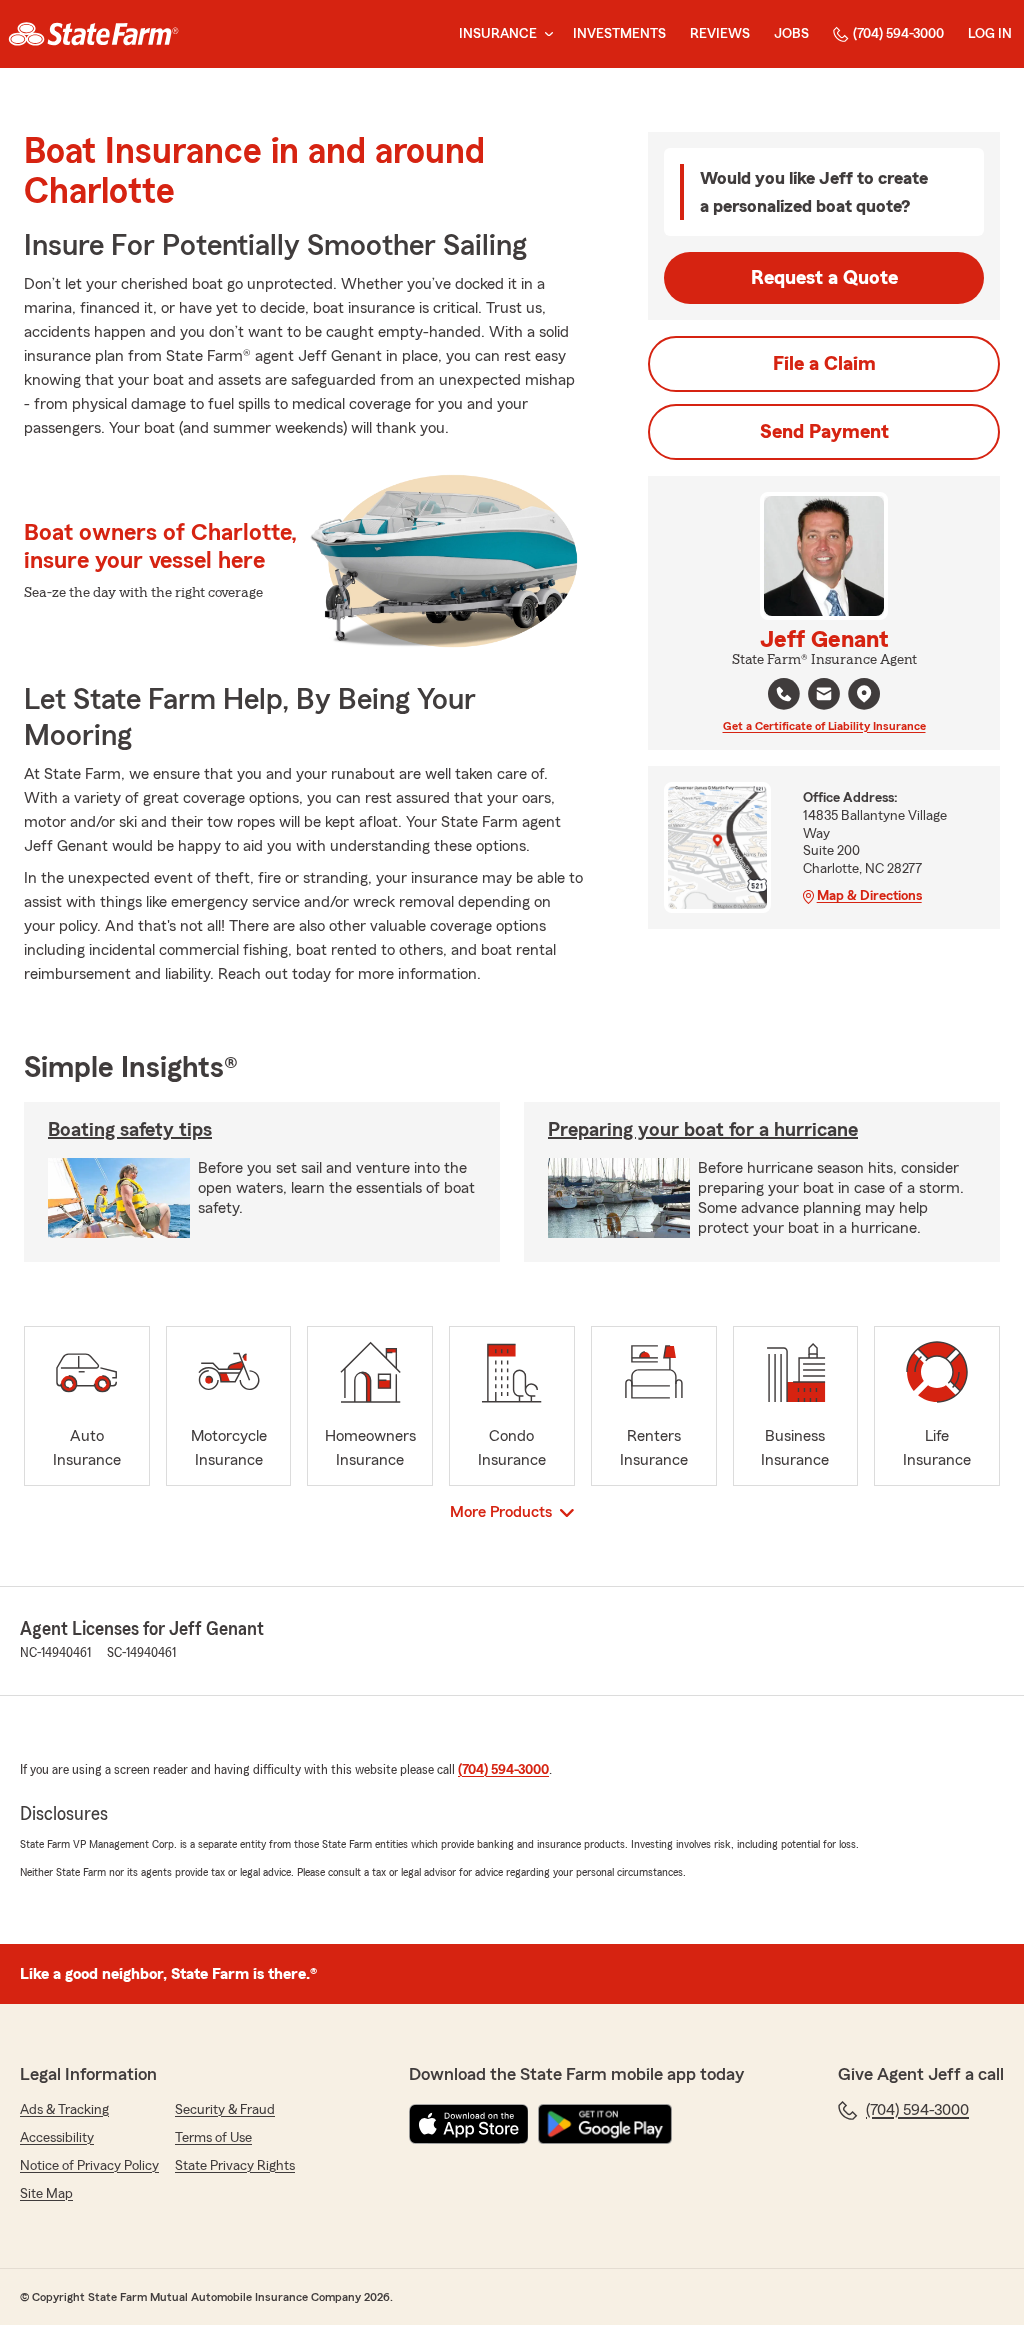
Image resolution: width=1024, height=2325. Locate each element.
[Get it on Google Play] (605, 2124)
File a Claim (824, 364)
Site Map (46, 2194)
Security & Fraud (225, 2110)
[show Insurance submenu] (545, 34)
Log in (990, 34)
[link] (93, 34)
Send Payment (824, 432)
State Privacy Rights (235, 2166)
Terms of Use (213, 2138)
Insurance (498, 34)
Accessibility (57, 2138)
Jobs (791, 34)
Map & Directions (869, 896)
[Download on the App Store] (469, 2124)
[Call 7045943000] (784, 694)
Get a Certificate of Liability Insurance (824, 726)
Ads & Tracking (64, 2110)
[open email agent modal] (824, 696)
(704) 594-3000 (898, 34)
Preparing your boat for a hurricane (703, 1130)
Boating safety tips (130, 1130)
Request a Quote (824, 278)
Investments (619, 34)
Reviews (720, 34)
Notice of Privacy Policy (89, 2166)
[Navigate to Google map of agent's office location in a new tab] (864, 694)
